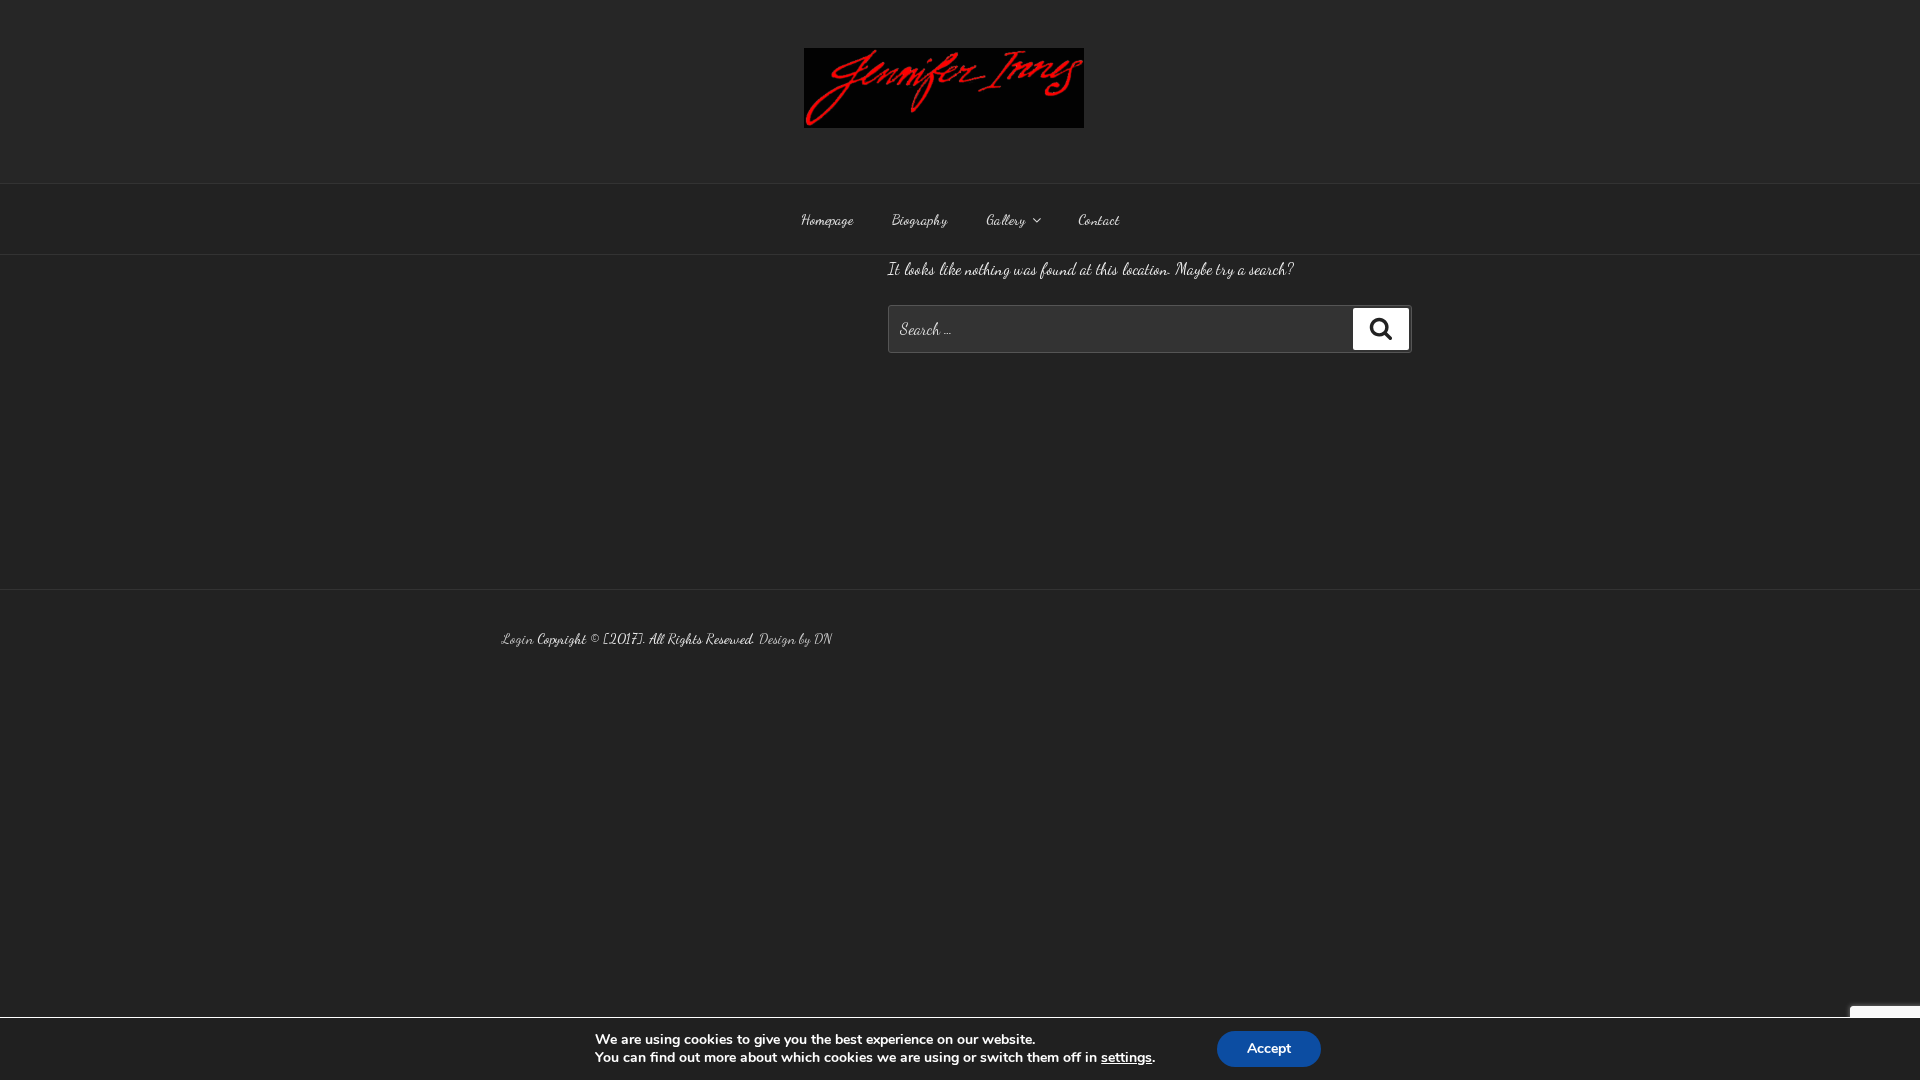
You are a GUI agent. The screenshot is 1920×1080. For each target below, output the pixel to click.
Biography (919, 219)
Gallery (1005, 219)
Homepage (827, 219)
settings (1126, 1058)
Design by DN (795, 638)
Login (517, 638)
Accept (1269, 1048)
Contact (1099, 219)
